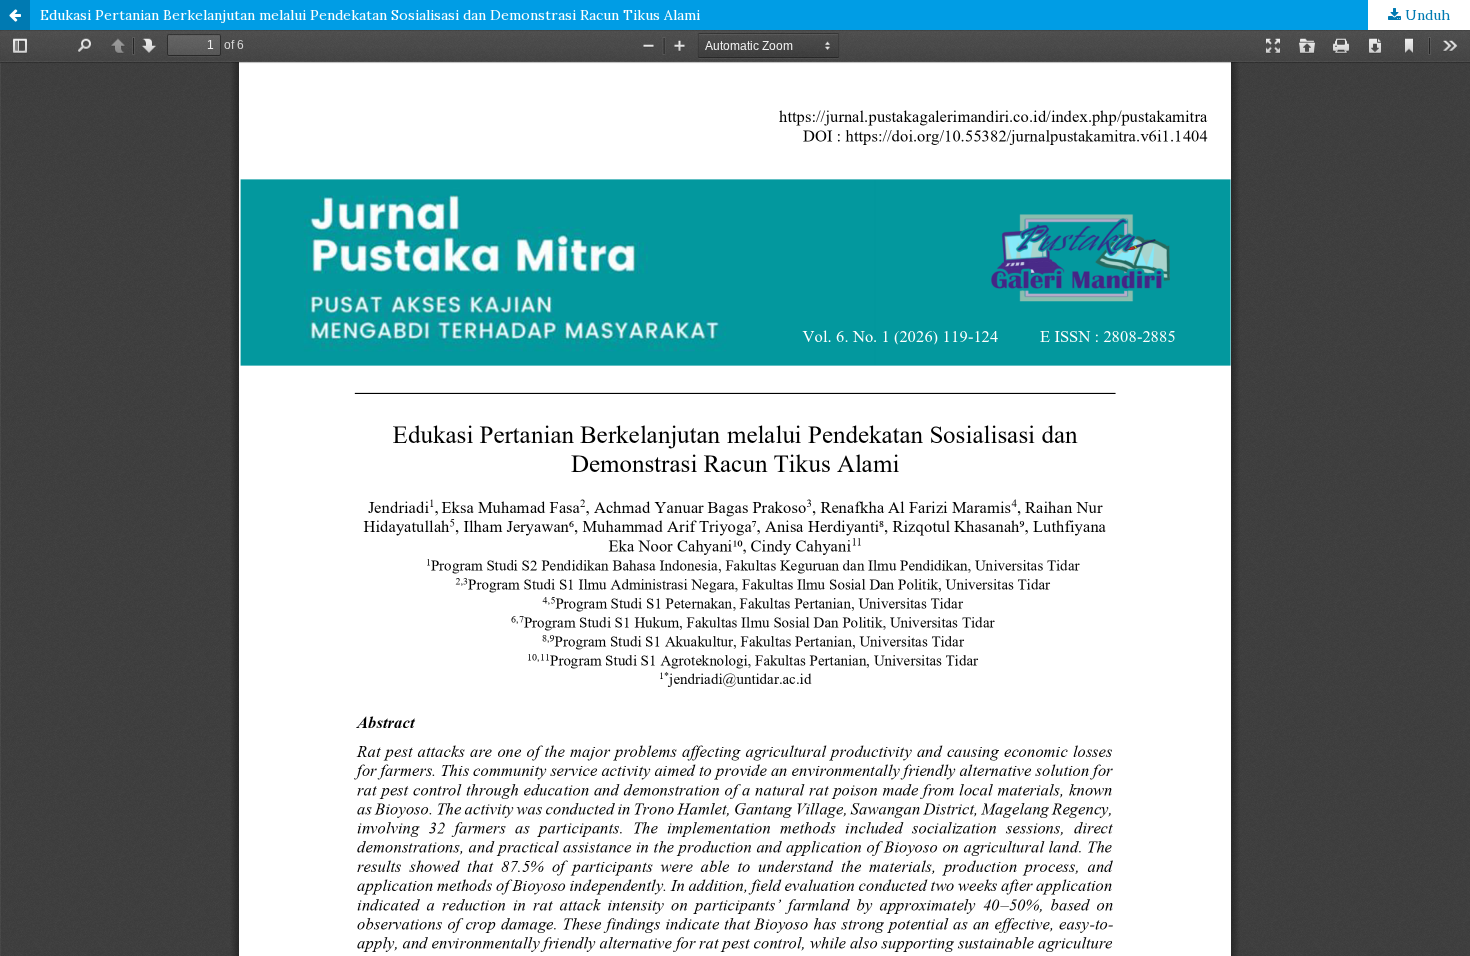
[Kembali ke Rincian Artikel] (15, 15)
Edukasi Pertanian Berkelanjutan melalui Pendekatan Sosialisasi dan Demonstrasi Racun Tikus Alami (370, 15)
